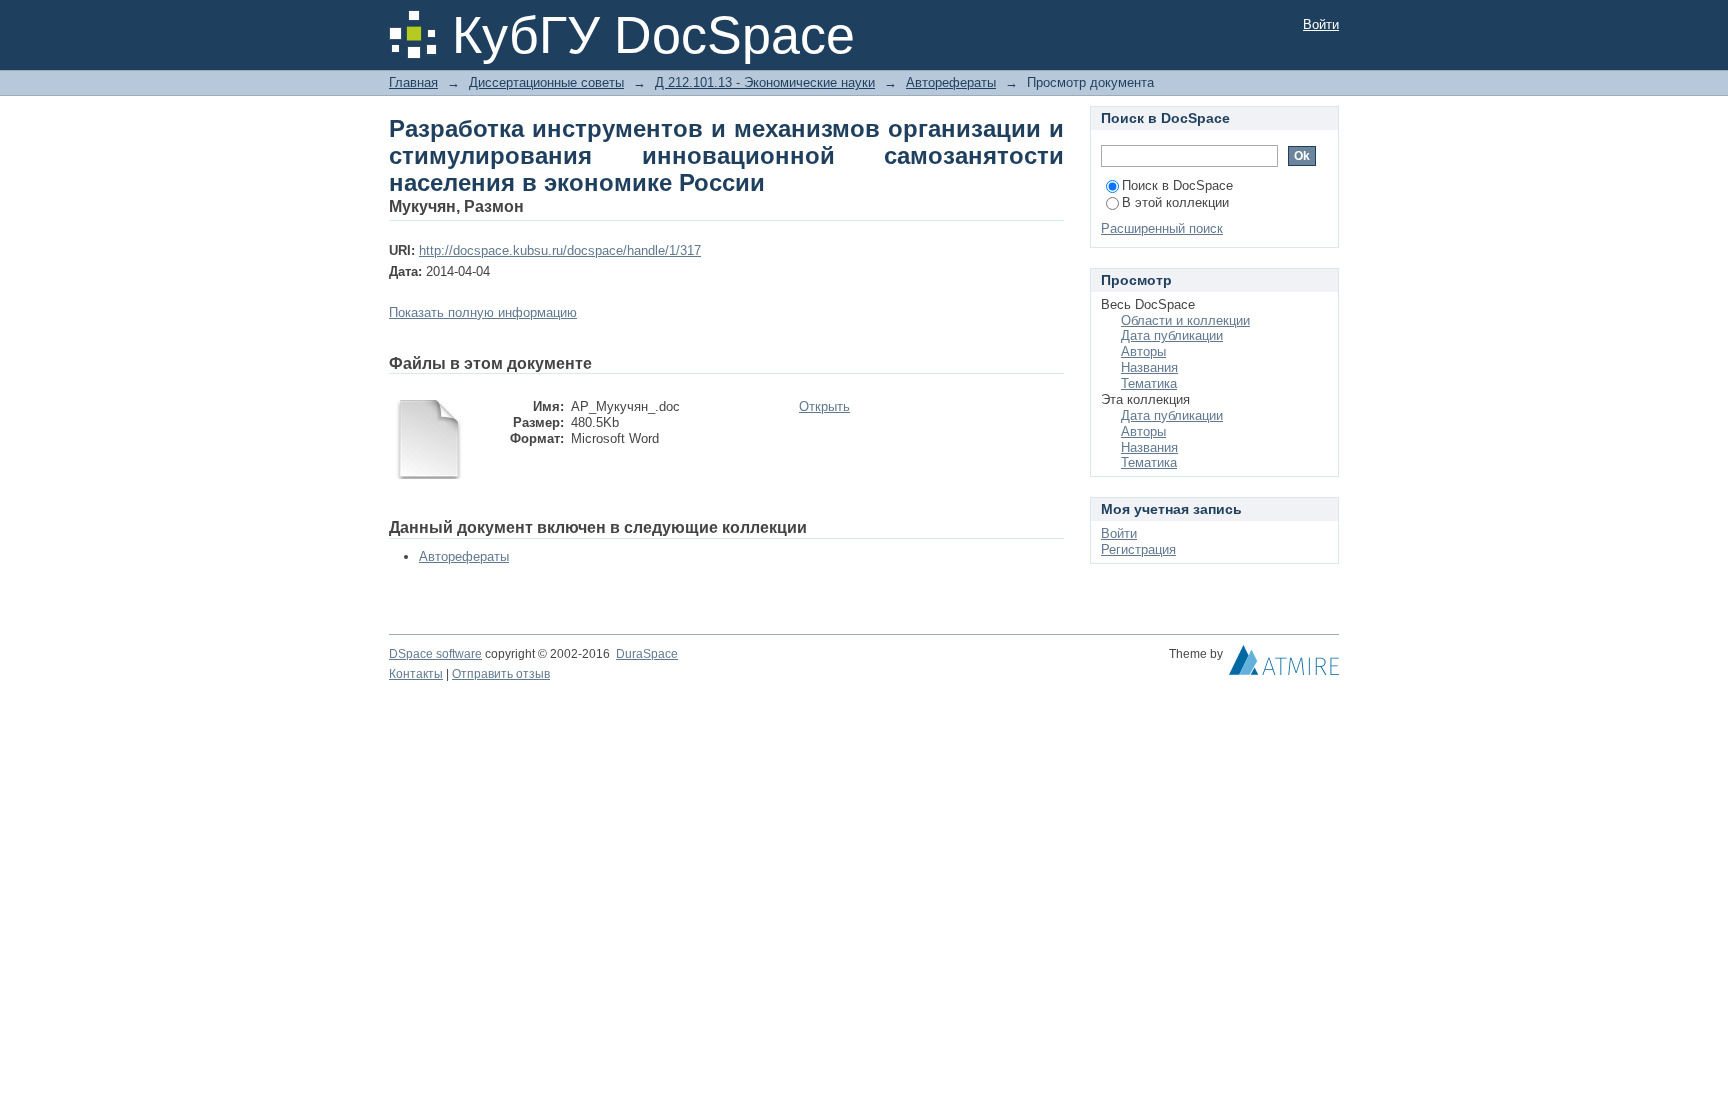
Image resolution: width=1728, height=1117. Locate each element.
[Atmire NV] (1284, 665)
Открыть (824, 406)
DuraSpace (647, 654)
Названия (1149, 367)
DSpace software (435, 654)
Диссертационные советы (546, 82)
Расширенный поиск (1162, 228)
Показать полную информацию (483, 312)
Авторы (1143, 351)
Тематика (1149, 383)
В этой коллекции (1175, 202)
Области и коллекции (1185, 320)
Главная (413, 82)
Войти (1321, 24)
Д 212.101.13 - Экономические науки (765, 82)
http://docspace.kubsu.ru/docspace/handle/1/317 (560, 250)
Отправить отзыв (501, 674)
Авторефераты (951, 82)
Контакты (416, 674)
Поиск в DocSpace (1177, 185)
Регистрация (1138, 549)
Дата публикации (1172, 335)
